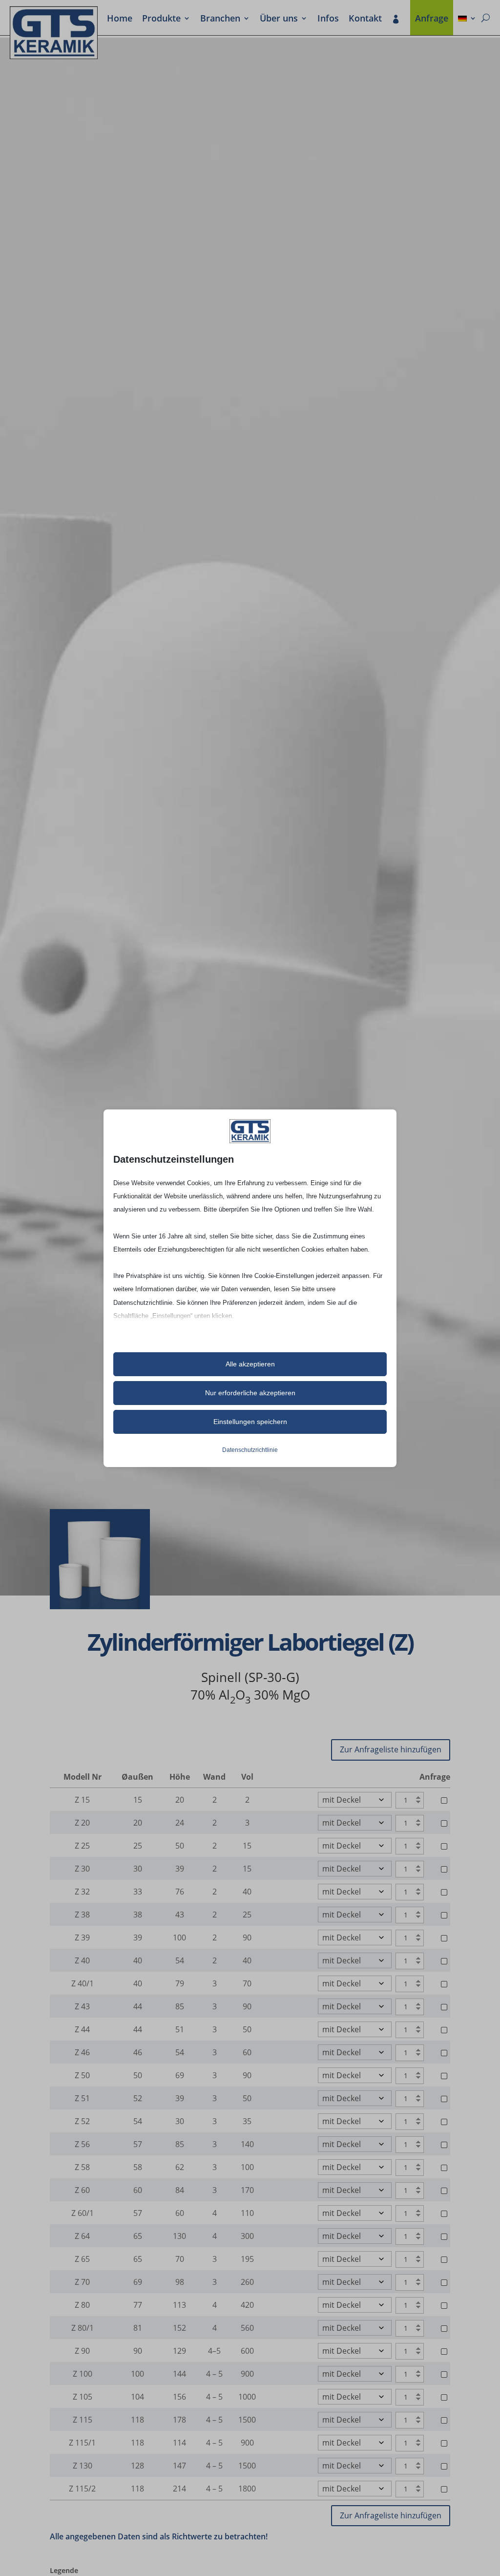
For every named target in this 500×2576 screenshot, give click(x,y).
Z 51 (82, 2098)
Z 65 (82, 2259)
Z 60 (82, 2190)
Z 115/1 (82, 2443)
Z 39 (82, 1937)
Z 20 (82, 1823)
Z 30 (82, 1869)
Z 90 (82, 2351)
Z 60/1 (83, 2213)
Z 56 (82, 2144)
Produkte (161, 19)
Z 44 (82, 2029)
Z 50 (82, 2075)
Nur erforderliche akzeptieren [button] (250, 1393)
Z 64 (82, 2236)
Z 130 (83, 2466)
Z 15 (82, 1800)
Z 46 (82, 2052)
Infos (328, 19)
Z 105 (83, 2397)
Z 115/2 (82, 2489)
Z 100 (83, 2374)
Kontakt (365, 19)
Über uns (279, 19)
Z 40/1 (83, 1983)
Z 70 (82, 2282)
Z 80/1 (83, 2328)
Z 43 (82, 2006)
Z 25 (82, 1846)
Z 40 (82, 1960)
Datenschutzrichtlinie (250, 1450)
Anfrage (432, 19)
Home (120, 19)
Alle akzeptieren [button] (250, 1364)
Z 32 (82, 1892)
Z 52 (82, 2121)
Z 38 (82, 1915)
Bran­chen (220, 19)
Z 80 (82, 2305)
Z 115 (83, 2420)
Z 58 (82, 2167)
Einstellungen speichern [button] (250, 1422)
